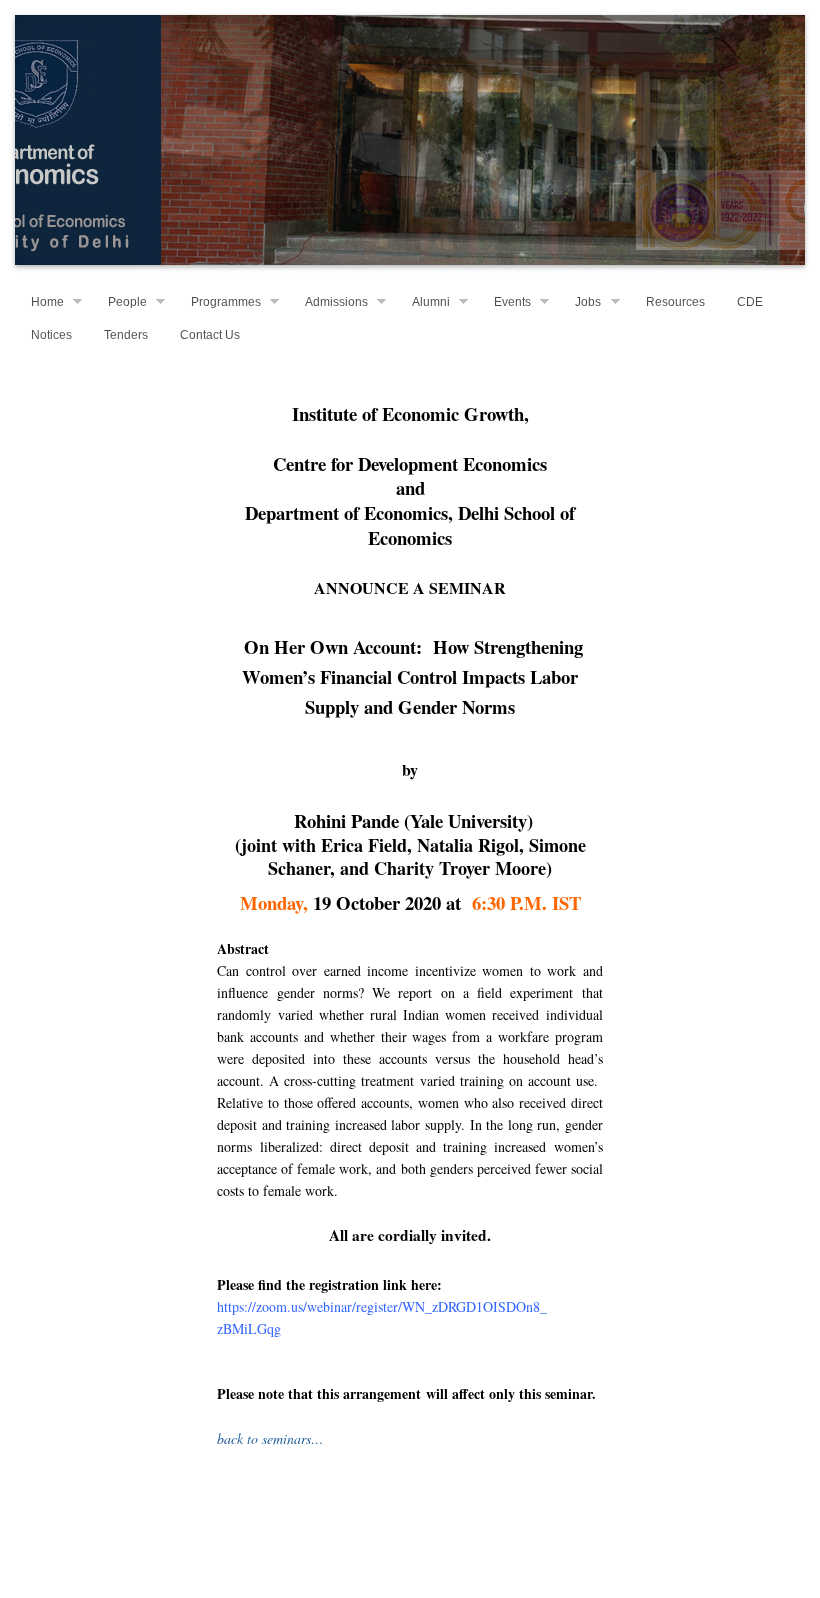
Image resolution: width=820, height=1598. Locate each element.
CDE (750, 302)
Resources (675, 302)
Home (47, 302)
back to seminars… (270, 1438)
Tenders (126, 335)
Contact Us (210, 335)
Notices (51, 335)
